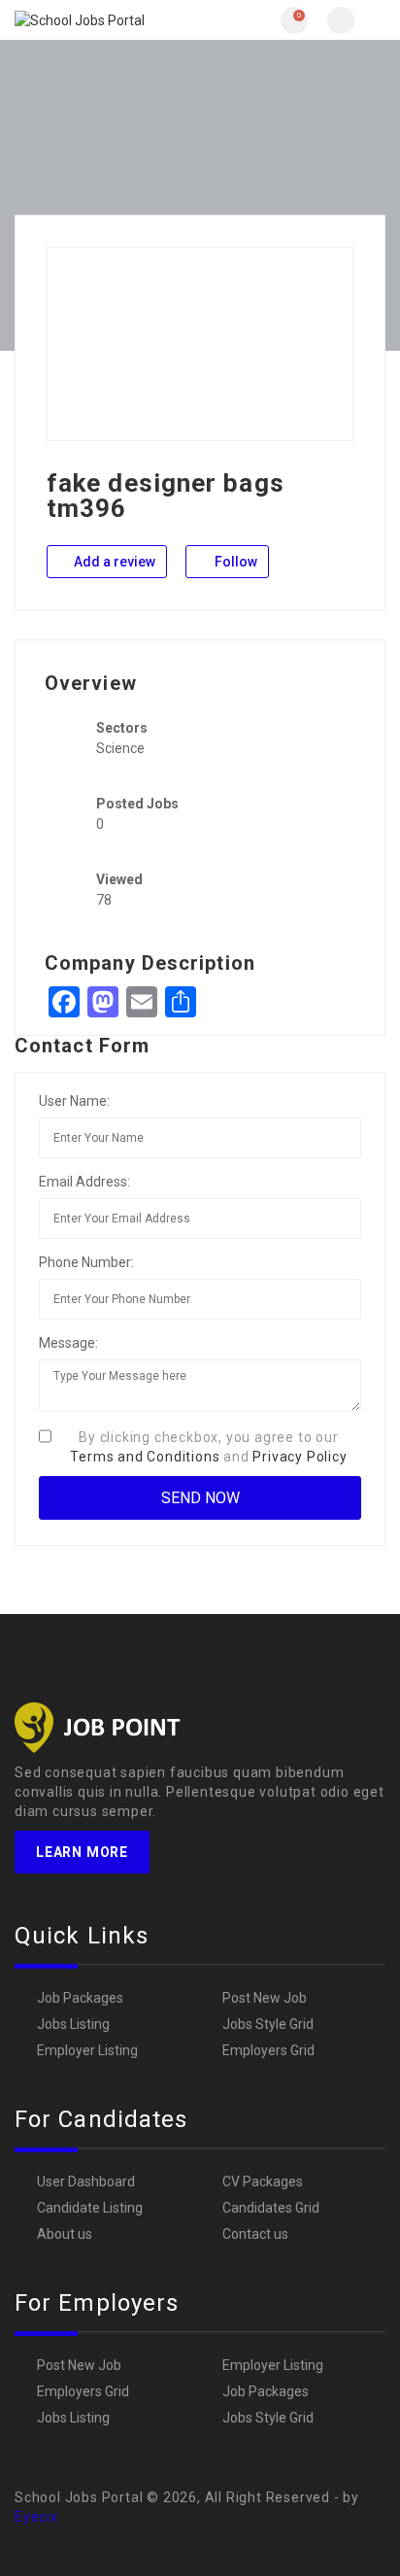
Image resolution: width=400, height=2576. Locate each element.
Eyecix (36, 2517)
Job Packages (80, 1998)
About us (65, 2234)
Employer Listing (87, 2050)
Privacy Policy (300, 1457)
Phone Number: (86, 1262)
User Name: (74, 1101)
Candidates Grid (271, 2208)
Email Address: (84, 1182)
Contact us (255, 2234)
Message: (68, 1343)
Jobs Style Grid (268, 2024)
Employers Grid (268, 2050)
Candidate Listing (90, 2208)
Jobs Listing (73, 2024)
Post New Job (265, 1998)
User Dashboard (86, 2181)
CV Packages (263, 2181)
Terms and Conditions (145, 1457)
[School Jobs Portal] (107, 20)
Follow (234, 562)
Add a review (113, 562)
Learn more (82, 1852)
